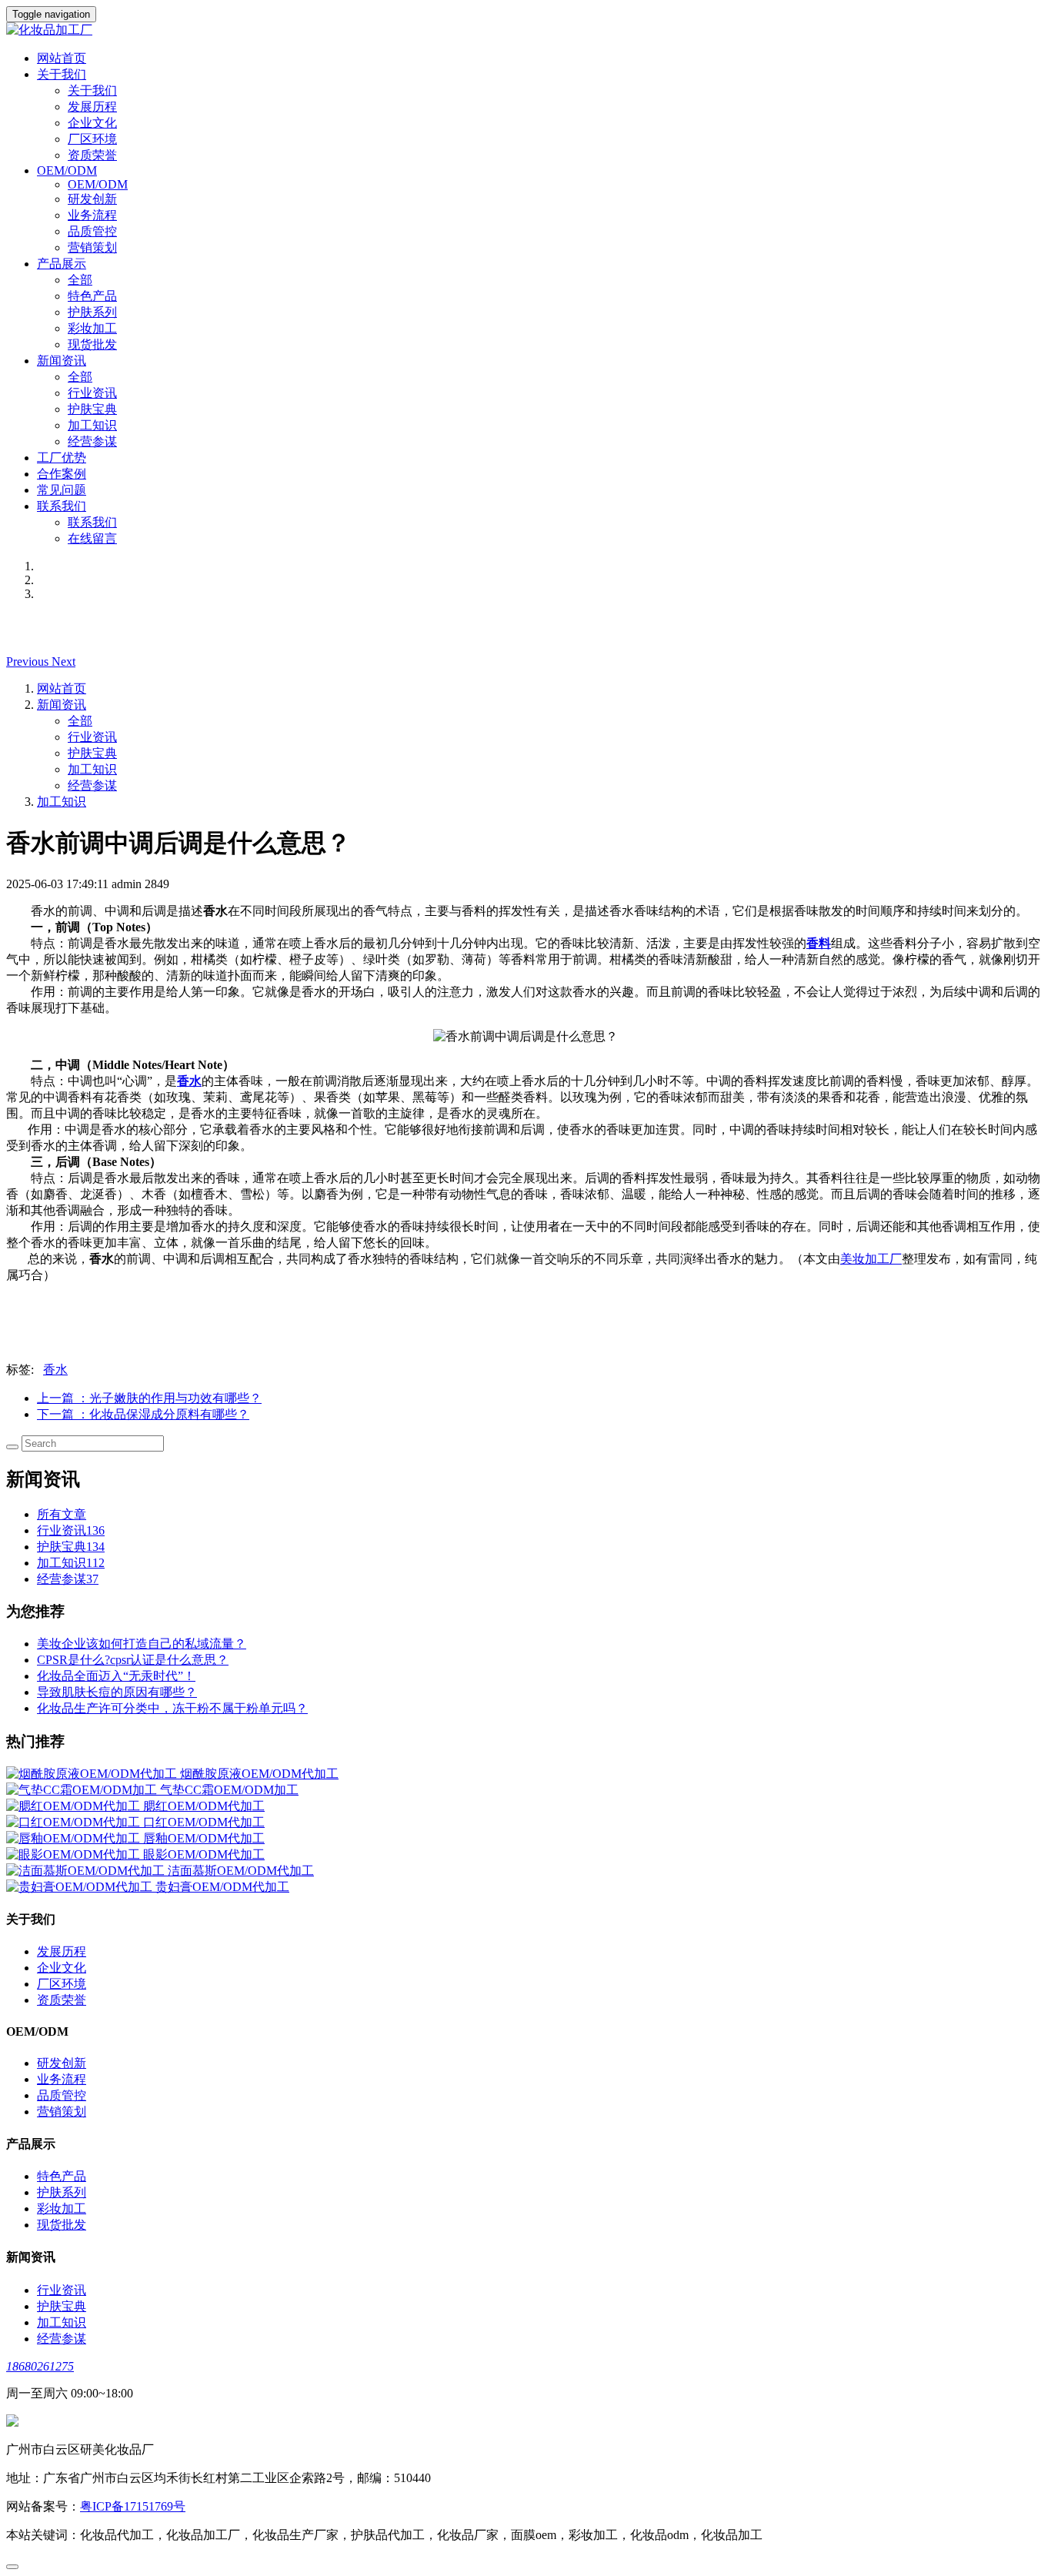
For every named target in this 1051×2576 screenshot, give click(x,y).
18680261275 (40, 2366)
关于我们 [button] (62, 74)
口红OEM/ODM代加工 (204, 1822)
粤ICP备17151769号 (133, 2506)
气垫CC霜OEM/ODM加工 (229, 1790)
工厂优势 (62, 458)
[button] (29, 662)
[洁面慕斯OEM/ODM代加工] (87, 1871)
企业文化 (92, 123)
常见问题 (62, 490)
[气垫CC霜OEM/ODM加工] (83, 1790)
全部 (80, 280)
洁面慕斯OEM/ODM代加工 (241, 1871)
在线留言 (92, 538)
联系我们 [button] (62, 506)
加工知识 (92, 425)
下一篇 (143, 1414)
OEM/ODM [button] (67, 170)
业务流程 (92, 215)
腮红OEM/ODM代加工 (204, 1806)
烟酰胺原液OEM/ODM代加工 (259, 1774)
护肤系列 (92, 312)
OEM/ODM (98, 184)
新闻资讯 (62, 705)
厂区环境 (92, 139)
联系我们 (92, 522)
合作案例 (62, 474)
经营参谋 (92, 441)
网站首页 (62, 58)
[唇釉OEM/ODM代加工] (75, 1838)
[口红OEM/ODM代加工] (75, 1822)
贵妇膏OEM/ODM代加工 (222, 1887)
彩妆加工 (92, 328)
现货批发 (92, 344)
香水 (55, 1370)
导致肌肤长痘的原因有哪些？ (117, 1692)
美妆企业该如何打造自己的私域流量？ (142, 1644)
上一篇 (149, 1398)
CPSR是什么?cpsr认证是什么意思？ (133, 1660)
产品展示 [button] (62, 264)
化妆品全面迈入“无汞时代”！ (116, 1676)
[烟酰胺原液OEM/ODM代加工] (93, 1774)
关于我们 (92, 90)
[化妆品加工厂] (525, 30)
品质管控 (92, 231)
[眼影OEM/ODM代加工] (75, 1854)
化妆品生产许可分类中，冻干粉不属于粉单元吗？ (172, 1708)
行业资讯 (92, 393)
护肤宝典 (92, 409)
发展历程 (92, 107)
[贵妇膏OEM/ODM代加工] (81, 1887)
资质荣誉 (92, 155)
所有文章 (62, 1514)
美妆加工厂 (871, 1259)
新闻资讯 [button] (62, 361)
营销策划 (92, 247)
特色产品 (92, 296)
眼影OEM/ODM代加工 (204, 1854)
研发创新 (92, 199)
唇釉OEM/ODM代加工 (204, 1838)
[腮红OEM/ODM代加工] (75, 1806)
